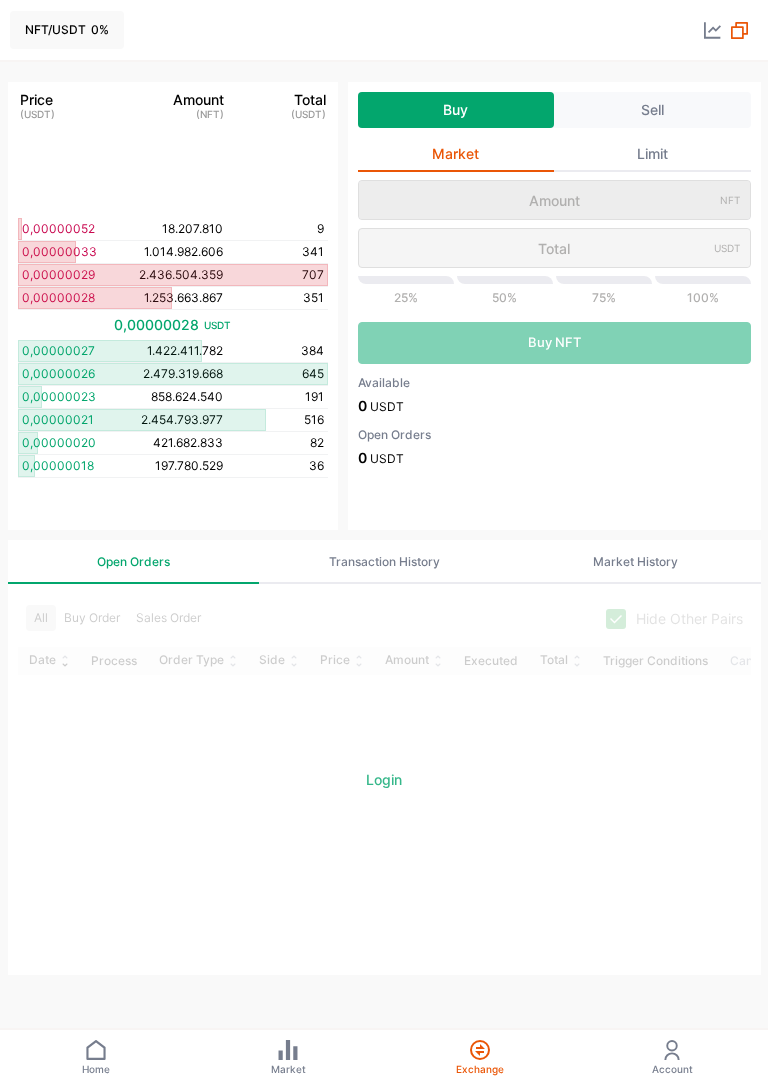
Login (384, 779)
